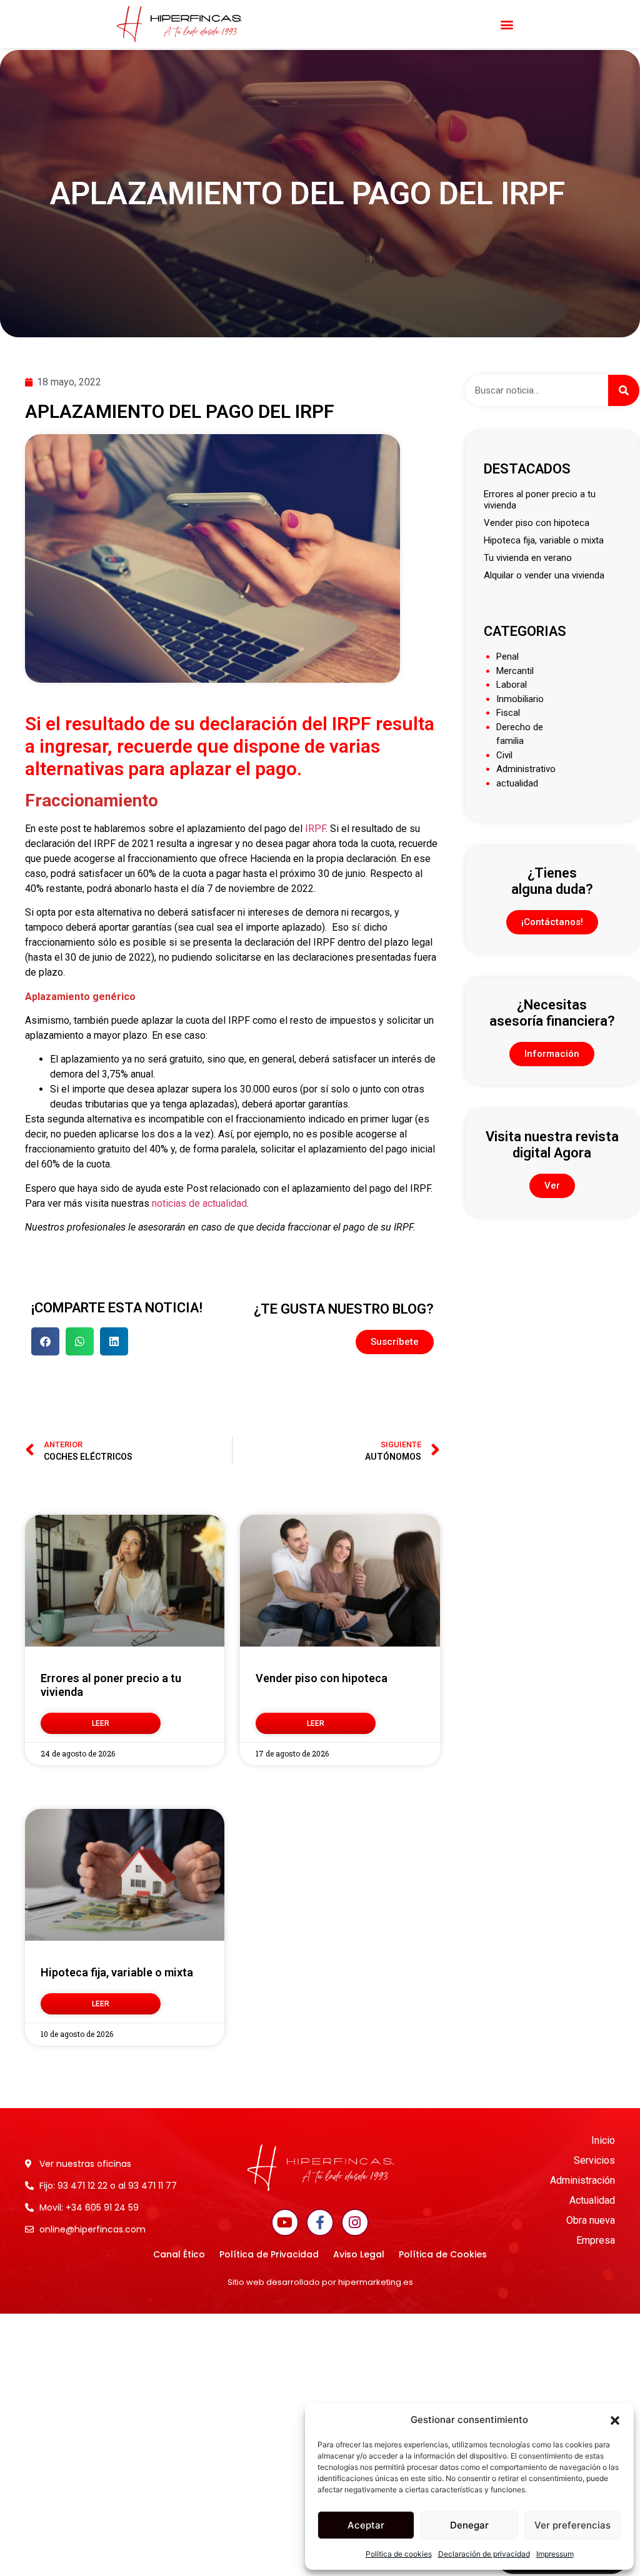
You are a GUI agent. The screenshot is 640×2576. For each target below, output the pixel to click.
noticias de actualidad (199, 1203)
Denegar (469, 2525)
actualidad (517, 783)
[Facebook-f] (320, 2222)
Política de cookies (399, 2554)
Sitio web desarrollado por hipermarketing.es (320, 2282)
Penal (507, 656)
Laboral (512, 685)
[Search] (624, 390)
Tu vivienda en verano (528, 558)
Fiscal (508, 713)
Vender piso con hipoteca (322, 1678)
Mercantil (515, 671)
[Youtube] (285, 2222)
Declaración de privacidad (484, 2554)
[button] (615, 2420)
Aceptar (366, 2525)
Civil (504, 755)
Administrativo (526, 769)
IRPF (315, 829)
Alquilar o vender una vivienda (544, 575)
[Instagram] (355, 2222)
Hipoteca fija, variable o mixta (117, 1972)
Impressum (555, 2554)
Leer (101, 1723)
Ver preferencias (572, 2525)
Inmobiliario (520, 699)
